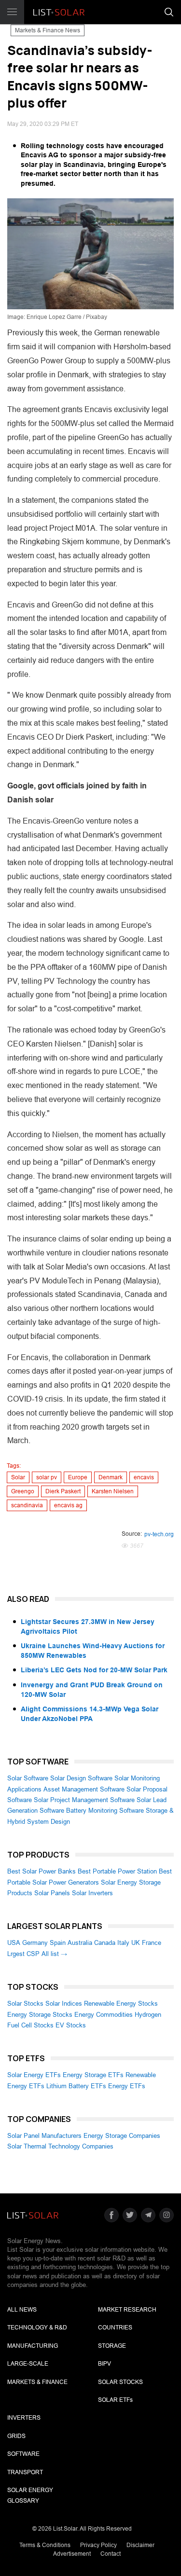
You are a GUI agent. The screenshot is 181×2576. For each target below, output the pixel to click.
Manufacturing (33, 2346)
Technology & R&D (37, 2328)
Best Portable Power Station (117, 1871)
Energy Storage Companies (122, 2136)
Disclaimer (140, 2545)
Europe (78, 1477)
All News (22, 2310)
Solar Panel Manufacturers (44, 2136)
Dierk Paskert (63, 1491)
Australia (80, 1943)
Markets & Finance (37, 2382)
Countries (115, 2328)
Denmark (111, 1477)
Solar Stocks (25, 2004)
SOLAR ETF (115, 2400)
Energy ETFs (127, 2086)
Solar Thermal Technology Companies (60, 2146)
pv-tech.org (159, 1534)
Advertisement (72, 2554)
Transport (25, 2472)
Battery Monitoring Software (105, 1811)
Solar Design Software (81, 1778)
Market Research (127, 2310)
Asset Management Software (84, 1789)
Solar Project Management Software (84, 1800)
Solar (18, 1477)
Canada (105, 1943)
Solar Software (28, 1778)
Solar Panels (52, 1893)
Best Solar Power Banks (42, 1871)
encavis (144, 1477)
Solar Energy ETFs (34, 2075)
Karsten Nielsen (113, 1491)
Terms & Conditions (45, 2545)
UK (136, 1943)
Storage (112, 2346)
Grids (16, 2436)
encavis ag (68, 1505)
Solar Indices (64, 2004)
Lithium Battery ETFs (76, 2086)
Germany (35, 1943)
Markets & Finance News (48, 30)
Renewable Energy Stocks (121, 2004)
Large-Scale (28, 2364)
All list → (54, 1954)
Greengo (23, 1491)
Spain (58, 1943)
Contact (111, 2554)
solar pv (47, 1477)
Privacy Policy (98, 2545)
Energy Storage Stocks (40, 2015)
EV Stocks (71, 2025)
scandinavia (27, 1505)
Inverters (24, 2418)
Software (23, 2454)
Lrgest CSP (23, 1954)
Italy (123, 1943)
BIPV (104, 2364)
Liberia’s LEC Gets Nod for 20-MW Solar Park (94, 1670)
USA (14, 1943)
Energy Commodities (104, 2015)
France (152, 1943)
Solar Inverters (92, 1893)
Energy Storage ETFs (93, 2075)
